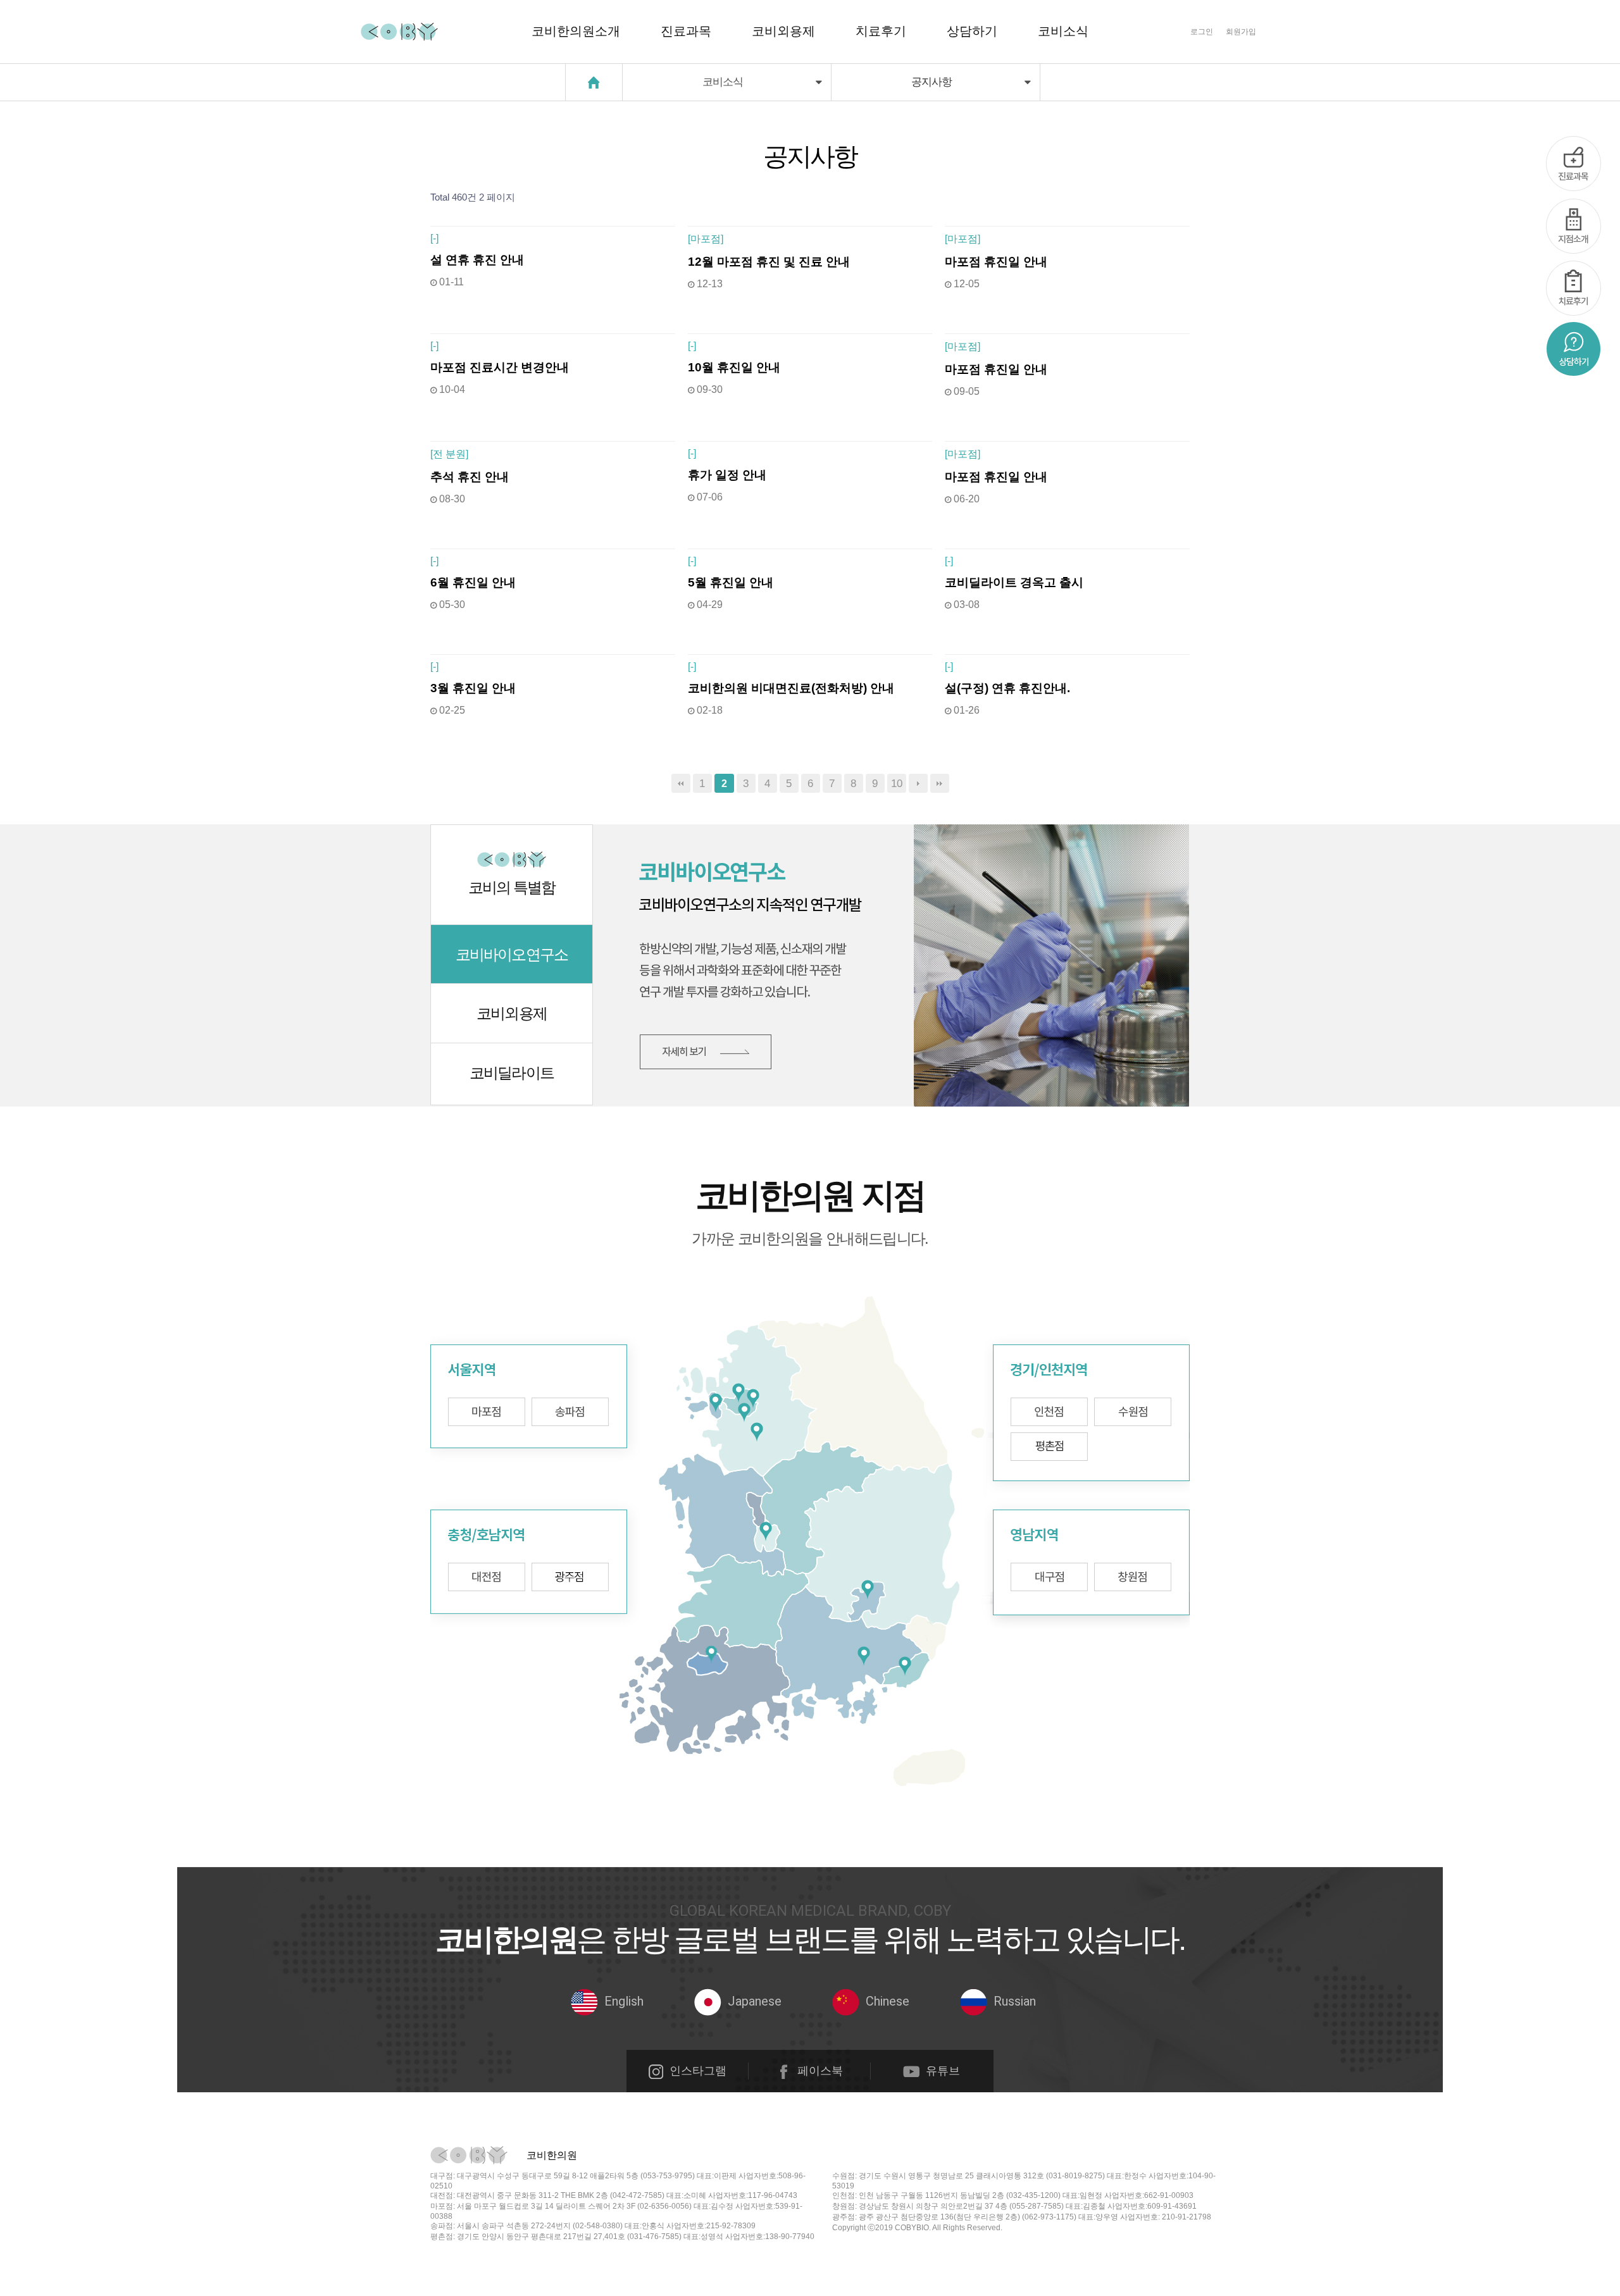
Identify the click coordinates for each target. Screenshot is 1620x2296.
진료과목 (686, 31)
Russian (1015, 2001)
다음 (918, 783)
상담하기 (972, 31)
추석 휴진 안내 (470, 477)
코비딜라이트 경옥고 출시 (1014, 582)
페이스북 (820, 2071)
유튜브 (943, 2071)
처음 (681, 783)
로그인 (1202, 32)
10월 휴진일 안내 (734, 367)
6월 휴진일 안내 (473, 582)
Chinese (888, 2001)
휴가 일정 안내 (727, 475)
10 (897, 783)
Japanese (755, 2001)
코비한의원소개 (576, 31)
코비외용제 (783, 31)
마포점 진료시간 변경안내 (500, 367)
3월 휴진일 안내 (473, 688)
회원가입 (1241, 32)
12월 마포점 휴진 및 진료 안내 (769, 262)
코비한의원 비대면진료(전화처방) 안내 (791, 688)
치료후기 (881, 31)
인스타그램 (698, 2071)
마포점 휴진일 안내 (996, 262)
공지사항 (936, 82)
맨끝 (940, 783)
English (624, 2001)
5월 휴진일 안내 (731, 582)
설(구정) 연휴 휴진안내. (1007, 688)
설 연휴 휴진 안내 (477, 260)
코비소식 (1063, 31)
